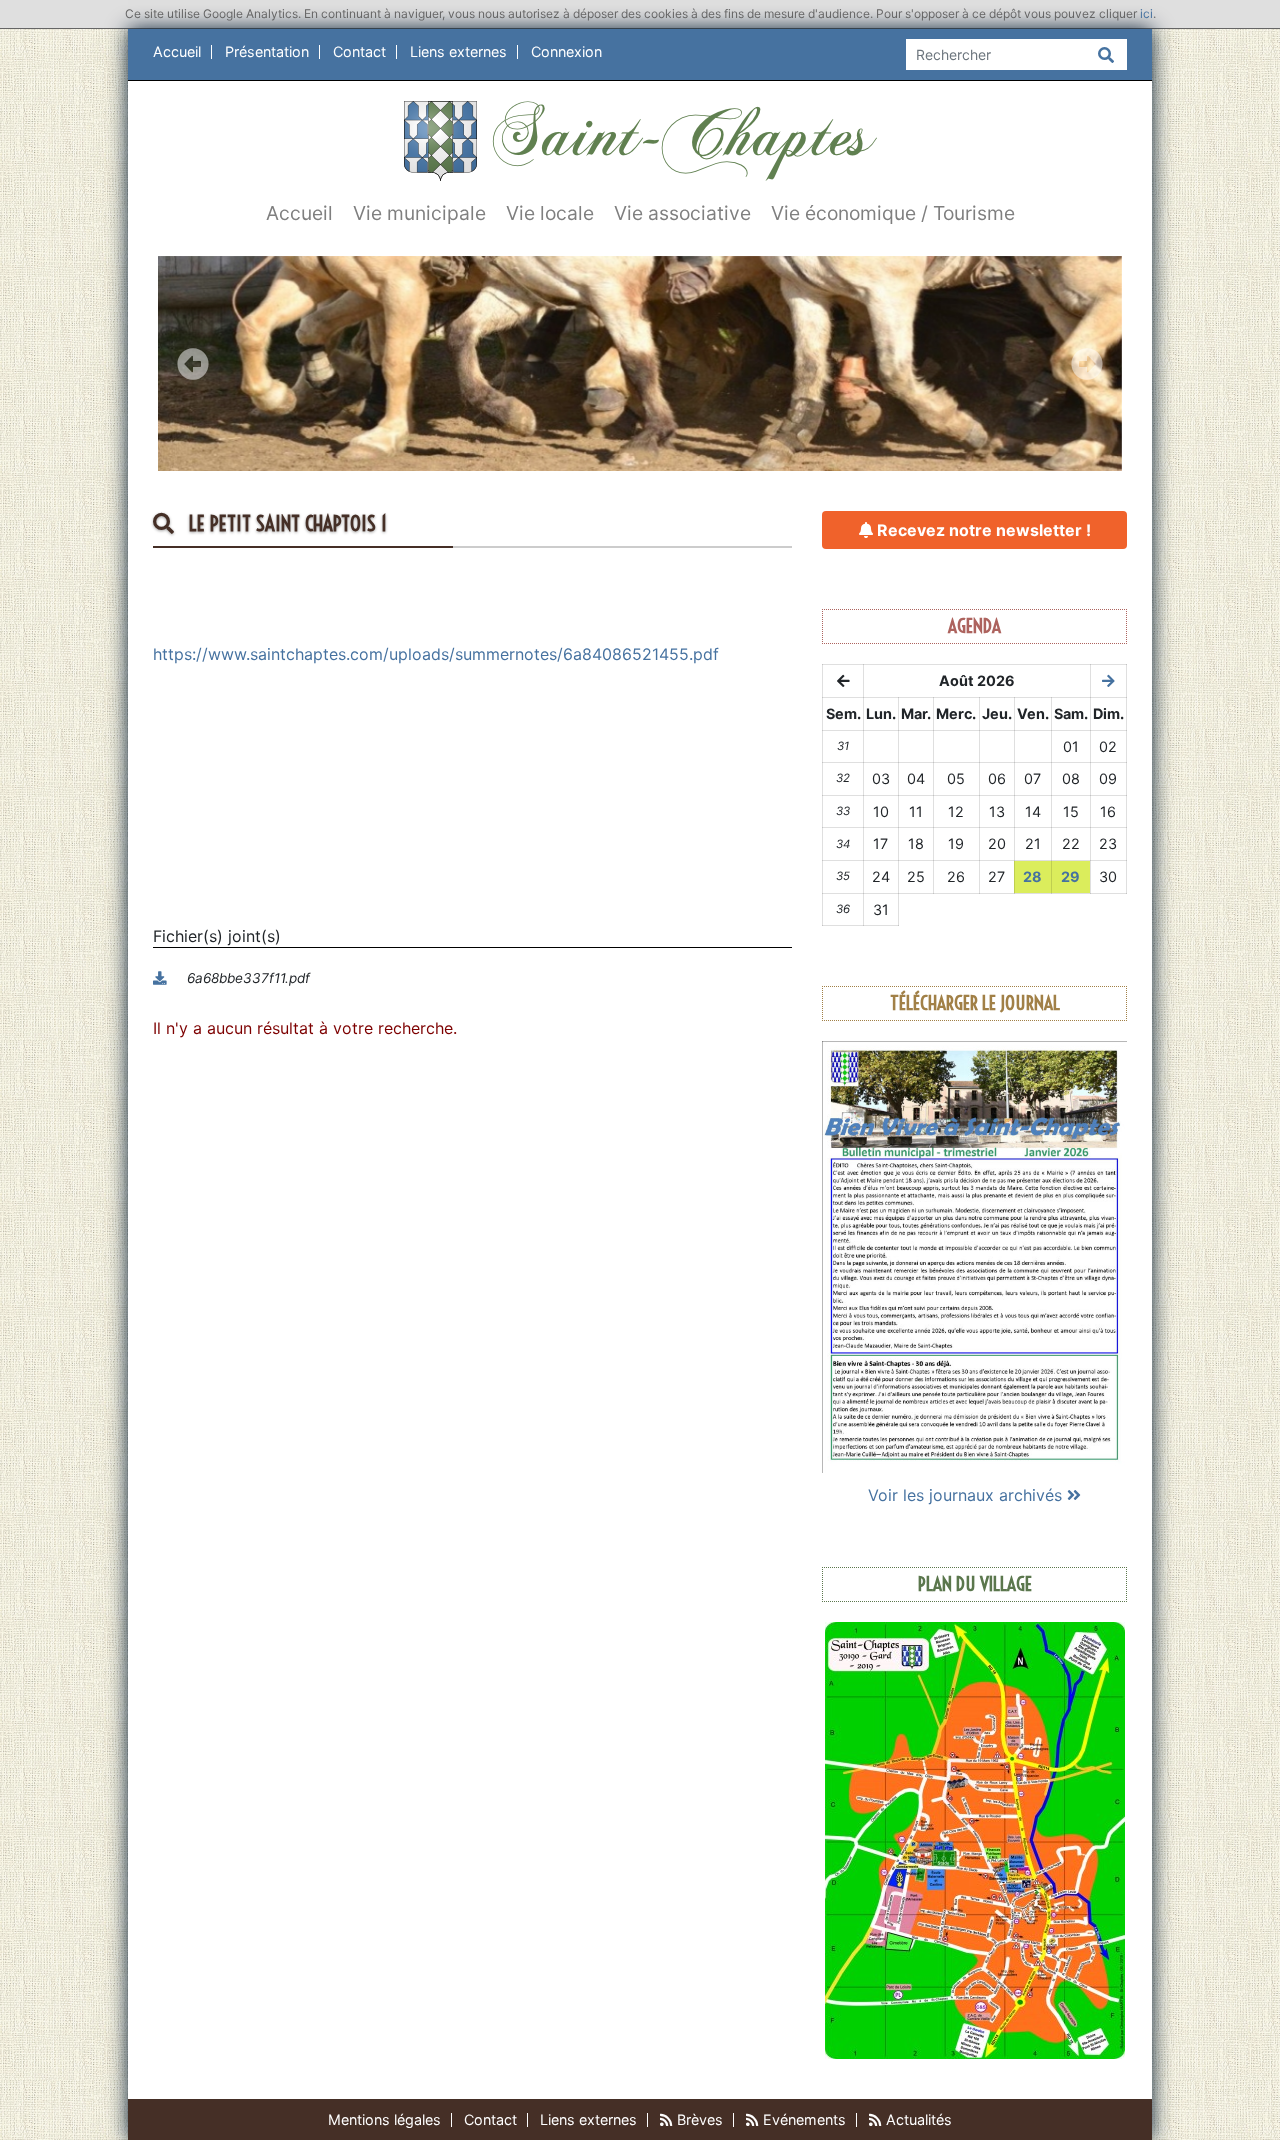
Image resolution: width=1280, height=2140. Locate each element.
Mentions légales (384, 2119)
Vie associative (682, 213)
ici (1146, 13)
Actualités (917, 2119)
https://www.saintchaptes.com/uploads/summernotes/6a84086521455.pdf (436, 654)
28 (1032, 876)
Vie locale (550, 213)
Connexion (566, 51)
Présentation (267, 51)
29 (1070, 876)
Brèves (698, 2119)
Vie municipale (419, 213)
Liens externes (458, 51)
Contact (359, 51)
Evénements (802, 2119)
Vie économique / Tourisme (893, 213)
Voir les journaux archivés (967, 1495)
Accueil (177, 51)
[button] (192, 364)
